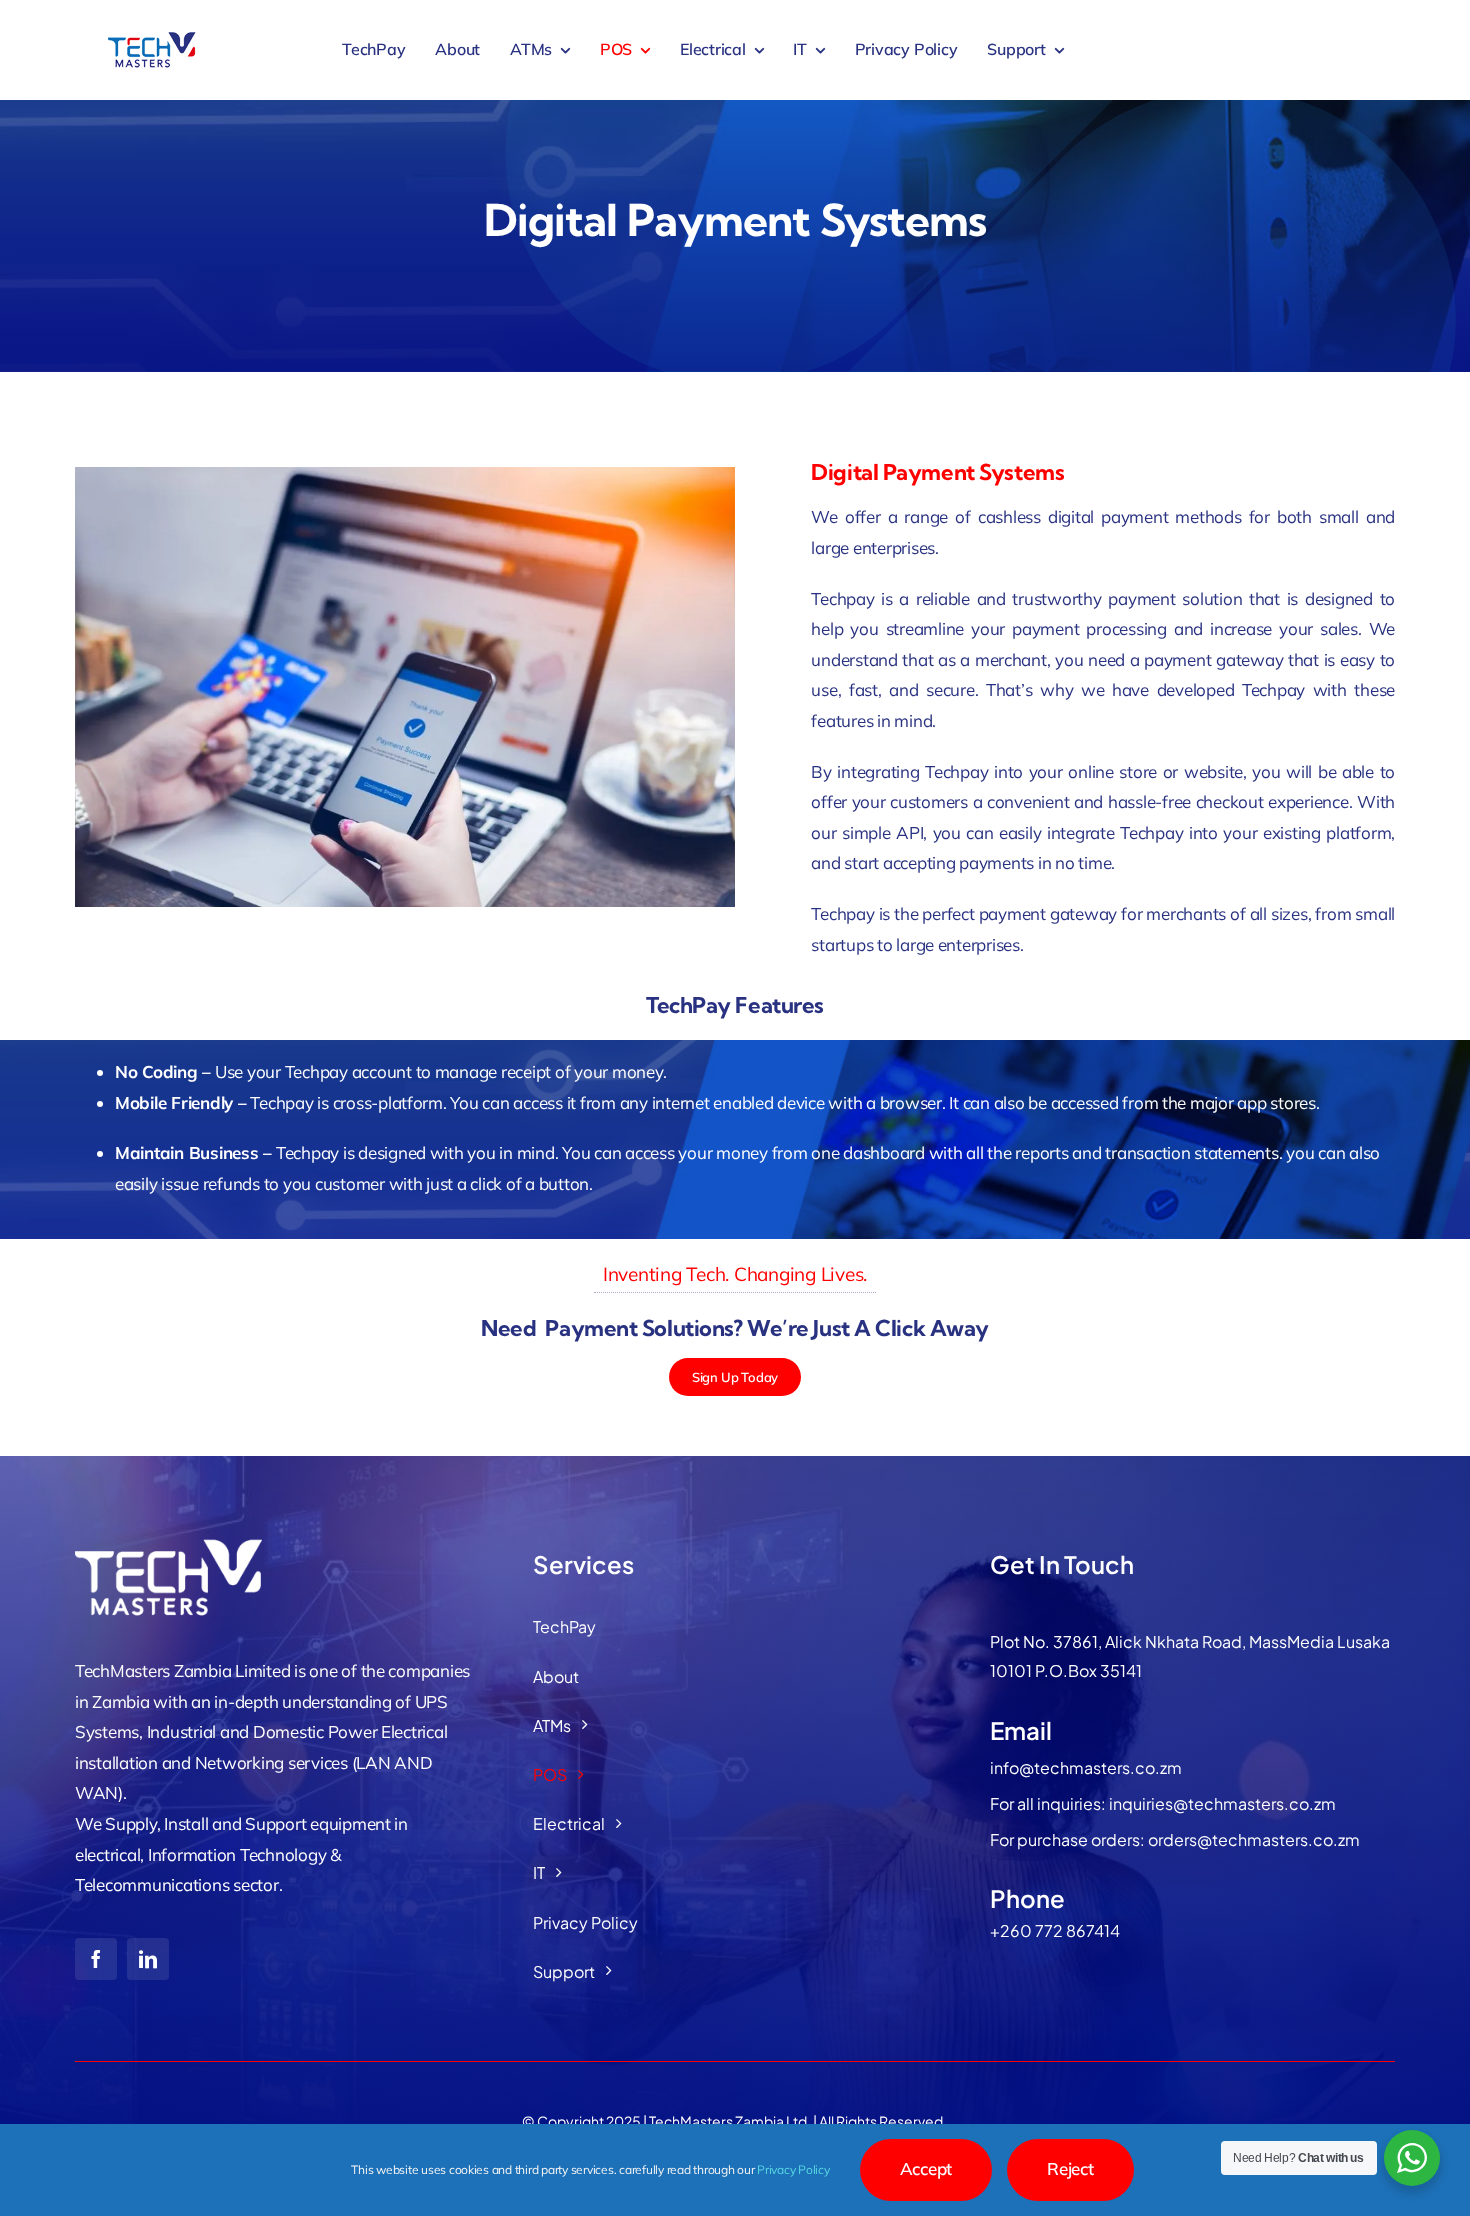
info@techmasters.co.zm (1086, 1767)
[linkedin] (148, 1959)
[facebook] (96, 1959)
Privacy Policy (793, 2169)
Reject (1070, 2168)
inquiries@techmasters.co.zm (1222, 1803)
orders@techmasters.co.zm (1254, 1839)
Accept (926, 2168)
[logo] (151, 38)
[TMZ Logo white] (175, 1544)
